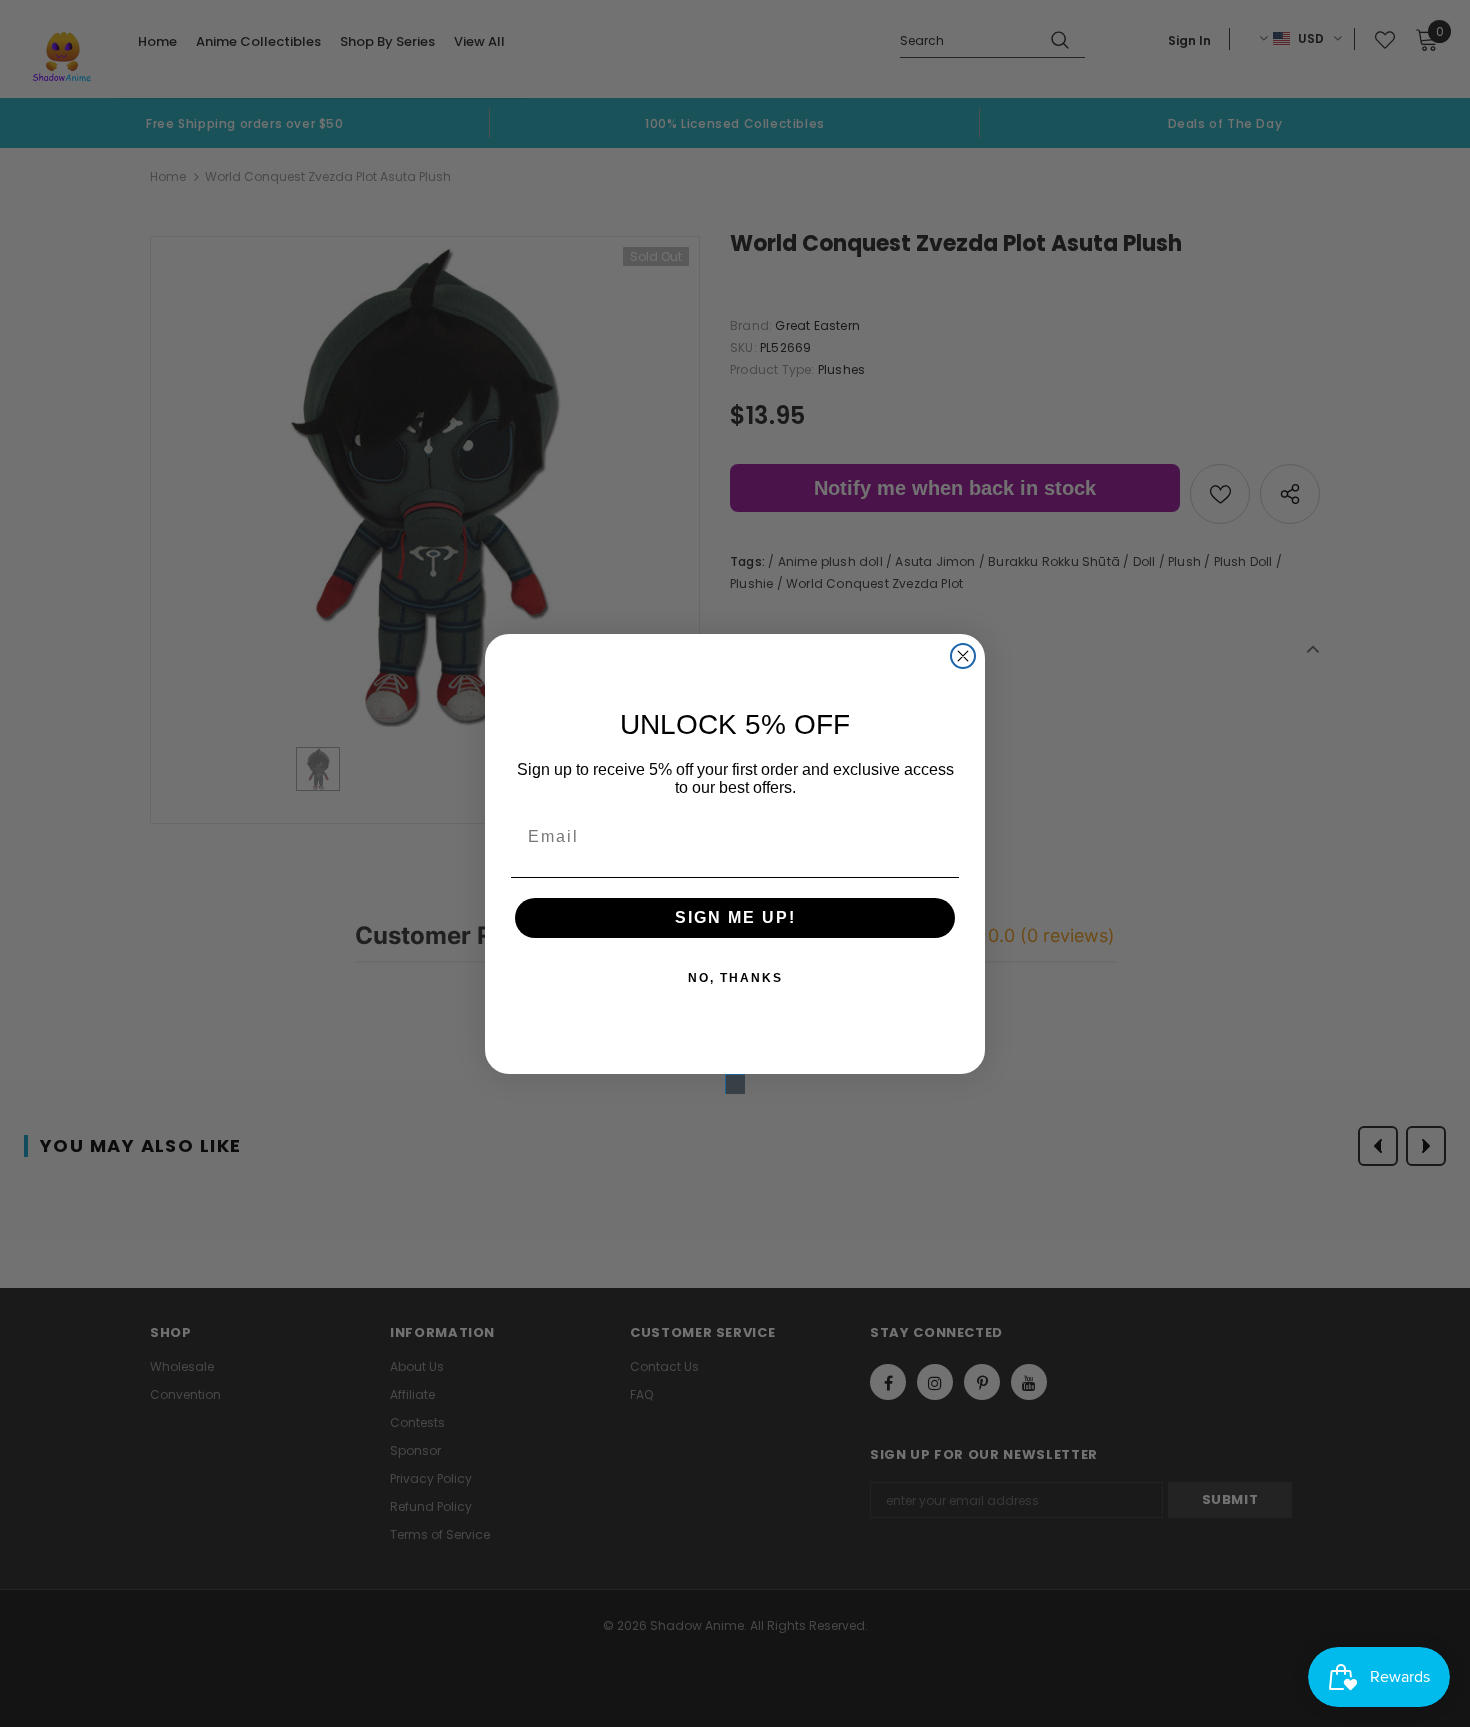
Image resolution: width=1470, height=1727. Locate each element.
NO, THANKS (735, 978)
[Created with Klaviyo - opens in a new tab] (735, 1084)
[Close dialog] (963, 656)
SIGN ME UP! (735, 917)
